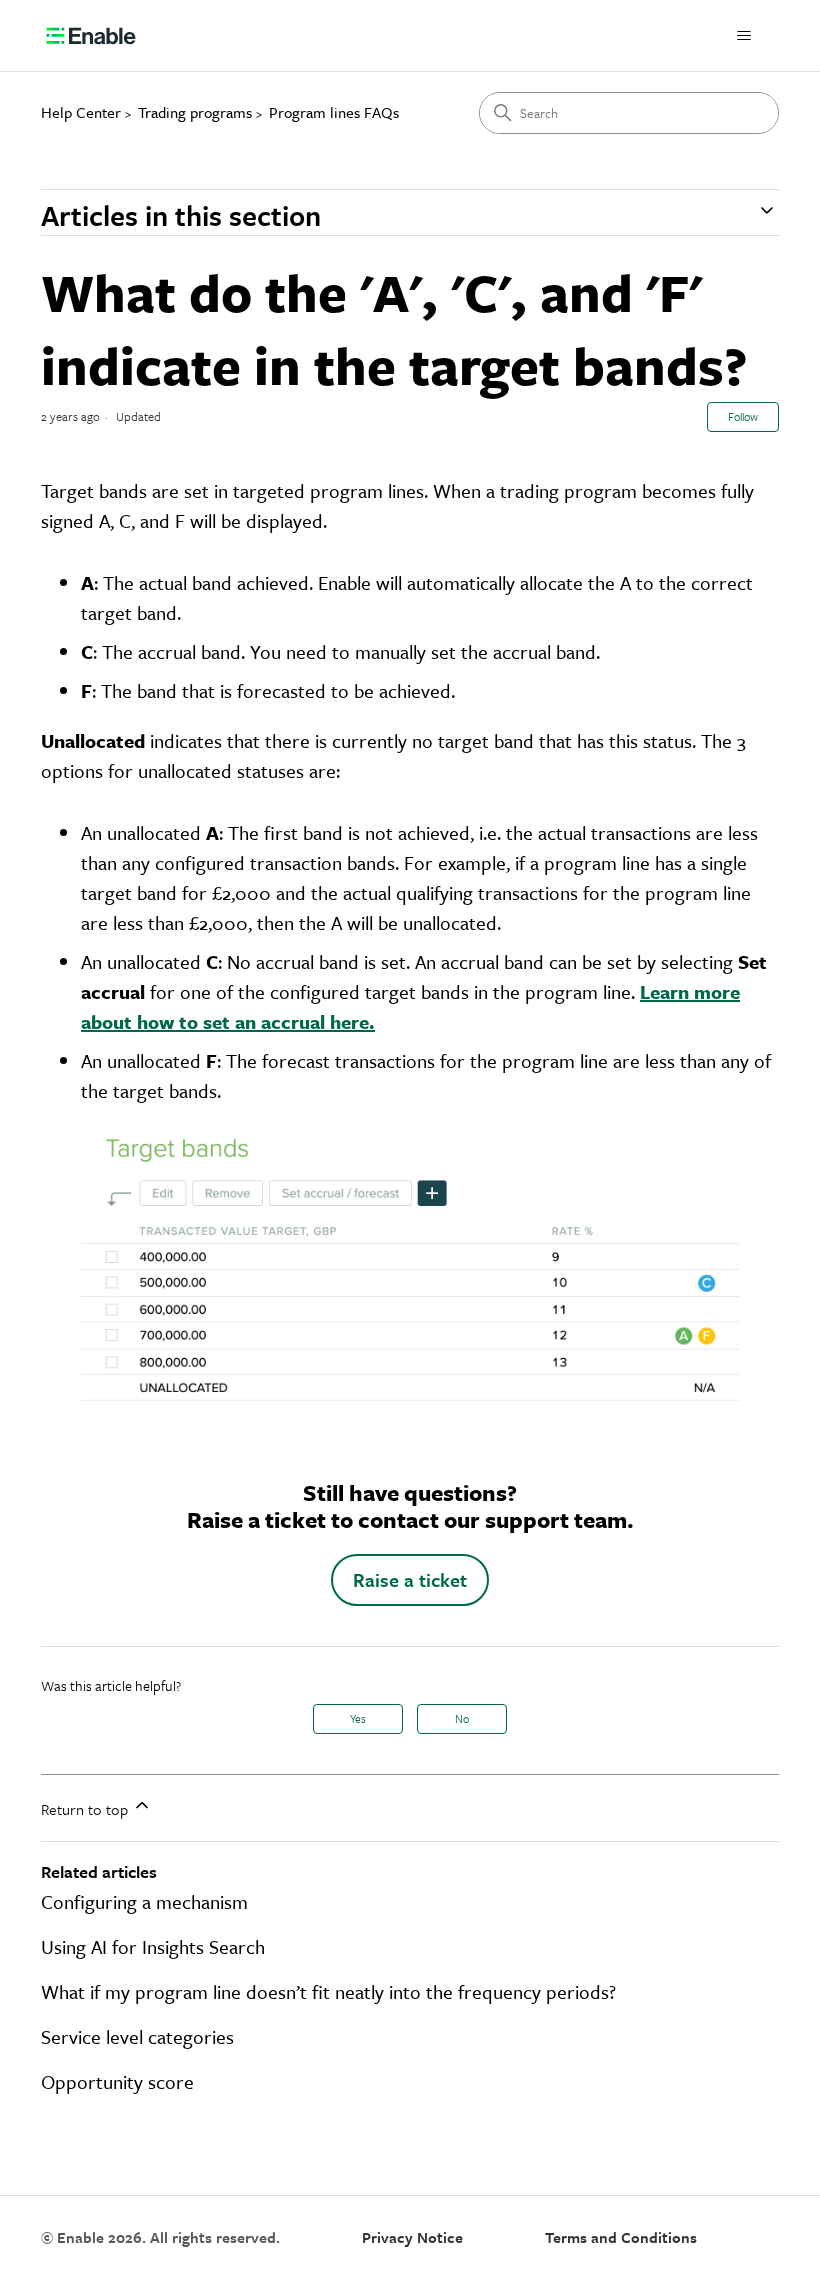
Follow (743, 416)
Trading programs (195, 112)
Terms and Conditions (621, 2237)
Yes (358, 1718)
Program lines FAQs (334, 112)
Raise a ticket (410, 1579)
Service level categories (137, 2036)
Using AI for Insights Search (153, 1946)
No (462, 1718)
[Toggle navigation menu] (743, 36)
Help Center (81, 112)
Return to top (86, 1809)
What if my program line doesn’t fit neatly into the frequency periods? (328, 1991)
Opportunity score (117, 2081)
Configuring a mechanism (144, 1901)
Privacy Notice (412, 2237)
